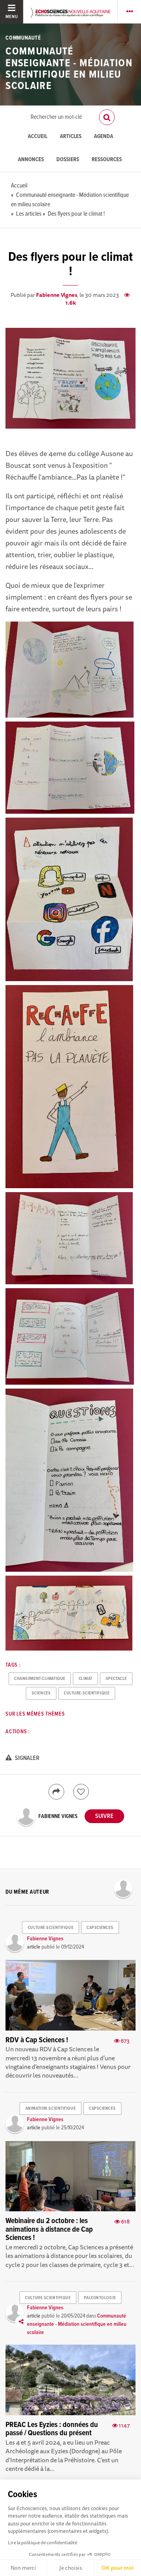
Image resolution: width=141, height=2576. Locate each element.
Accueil (38, 137)
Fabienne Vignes (57, 295)
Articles (71, 137)
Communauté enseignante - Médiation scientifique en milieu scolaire (69, 69)
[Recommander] (81, 1792)
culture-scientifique (87, 1693)
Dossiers (68, 160)
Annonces (31, 160)
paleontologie (100, 2298)
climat (86, 1679)
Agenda (104, 137)
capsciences (100, 1928)
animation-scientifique (51, 2109)
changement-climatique (40, 1679)
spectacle (116, 1679)
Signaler (27, 1758)
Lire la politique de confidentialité (42, 2542)
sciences (41, 1693)
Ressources (107, 160)
